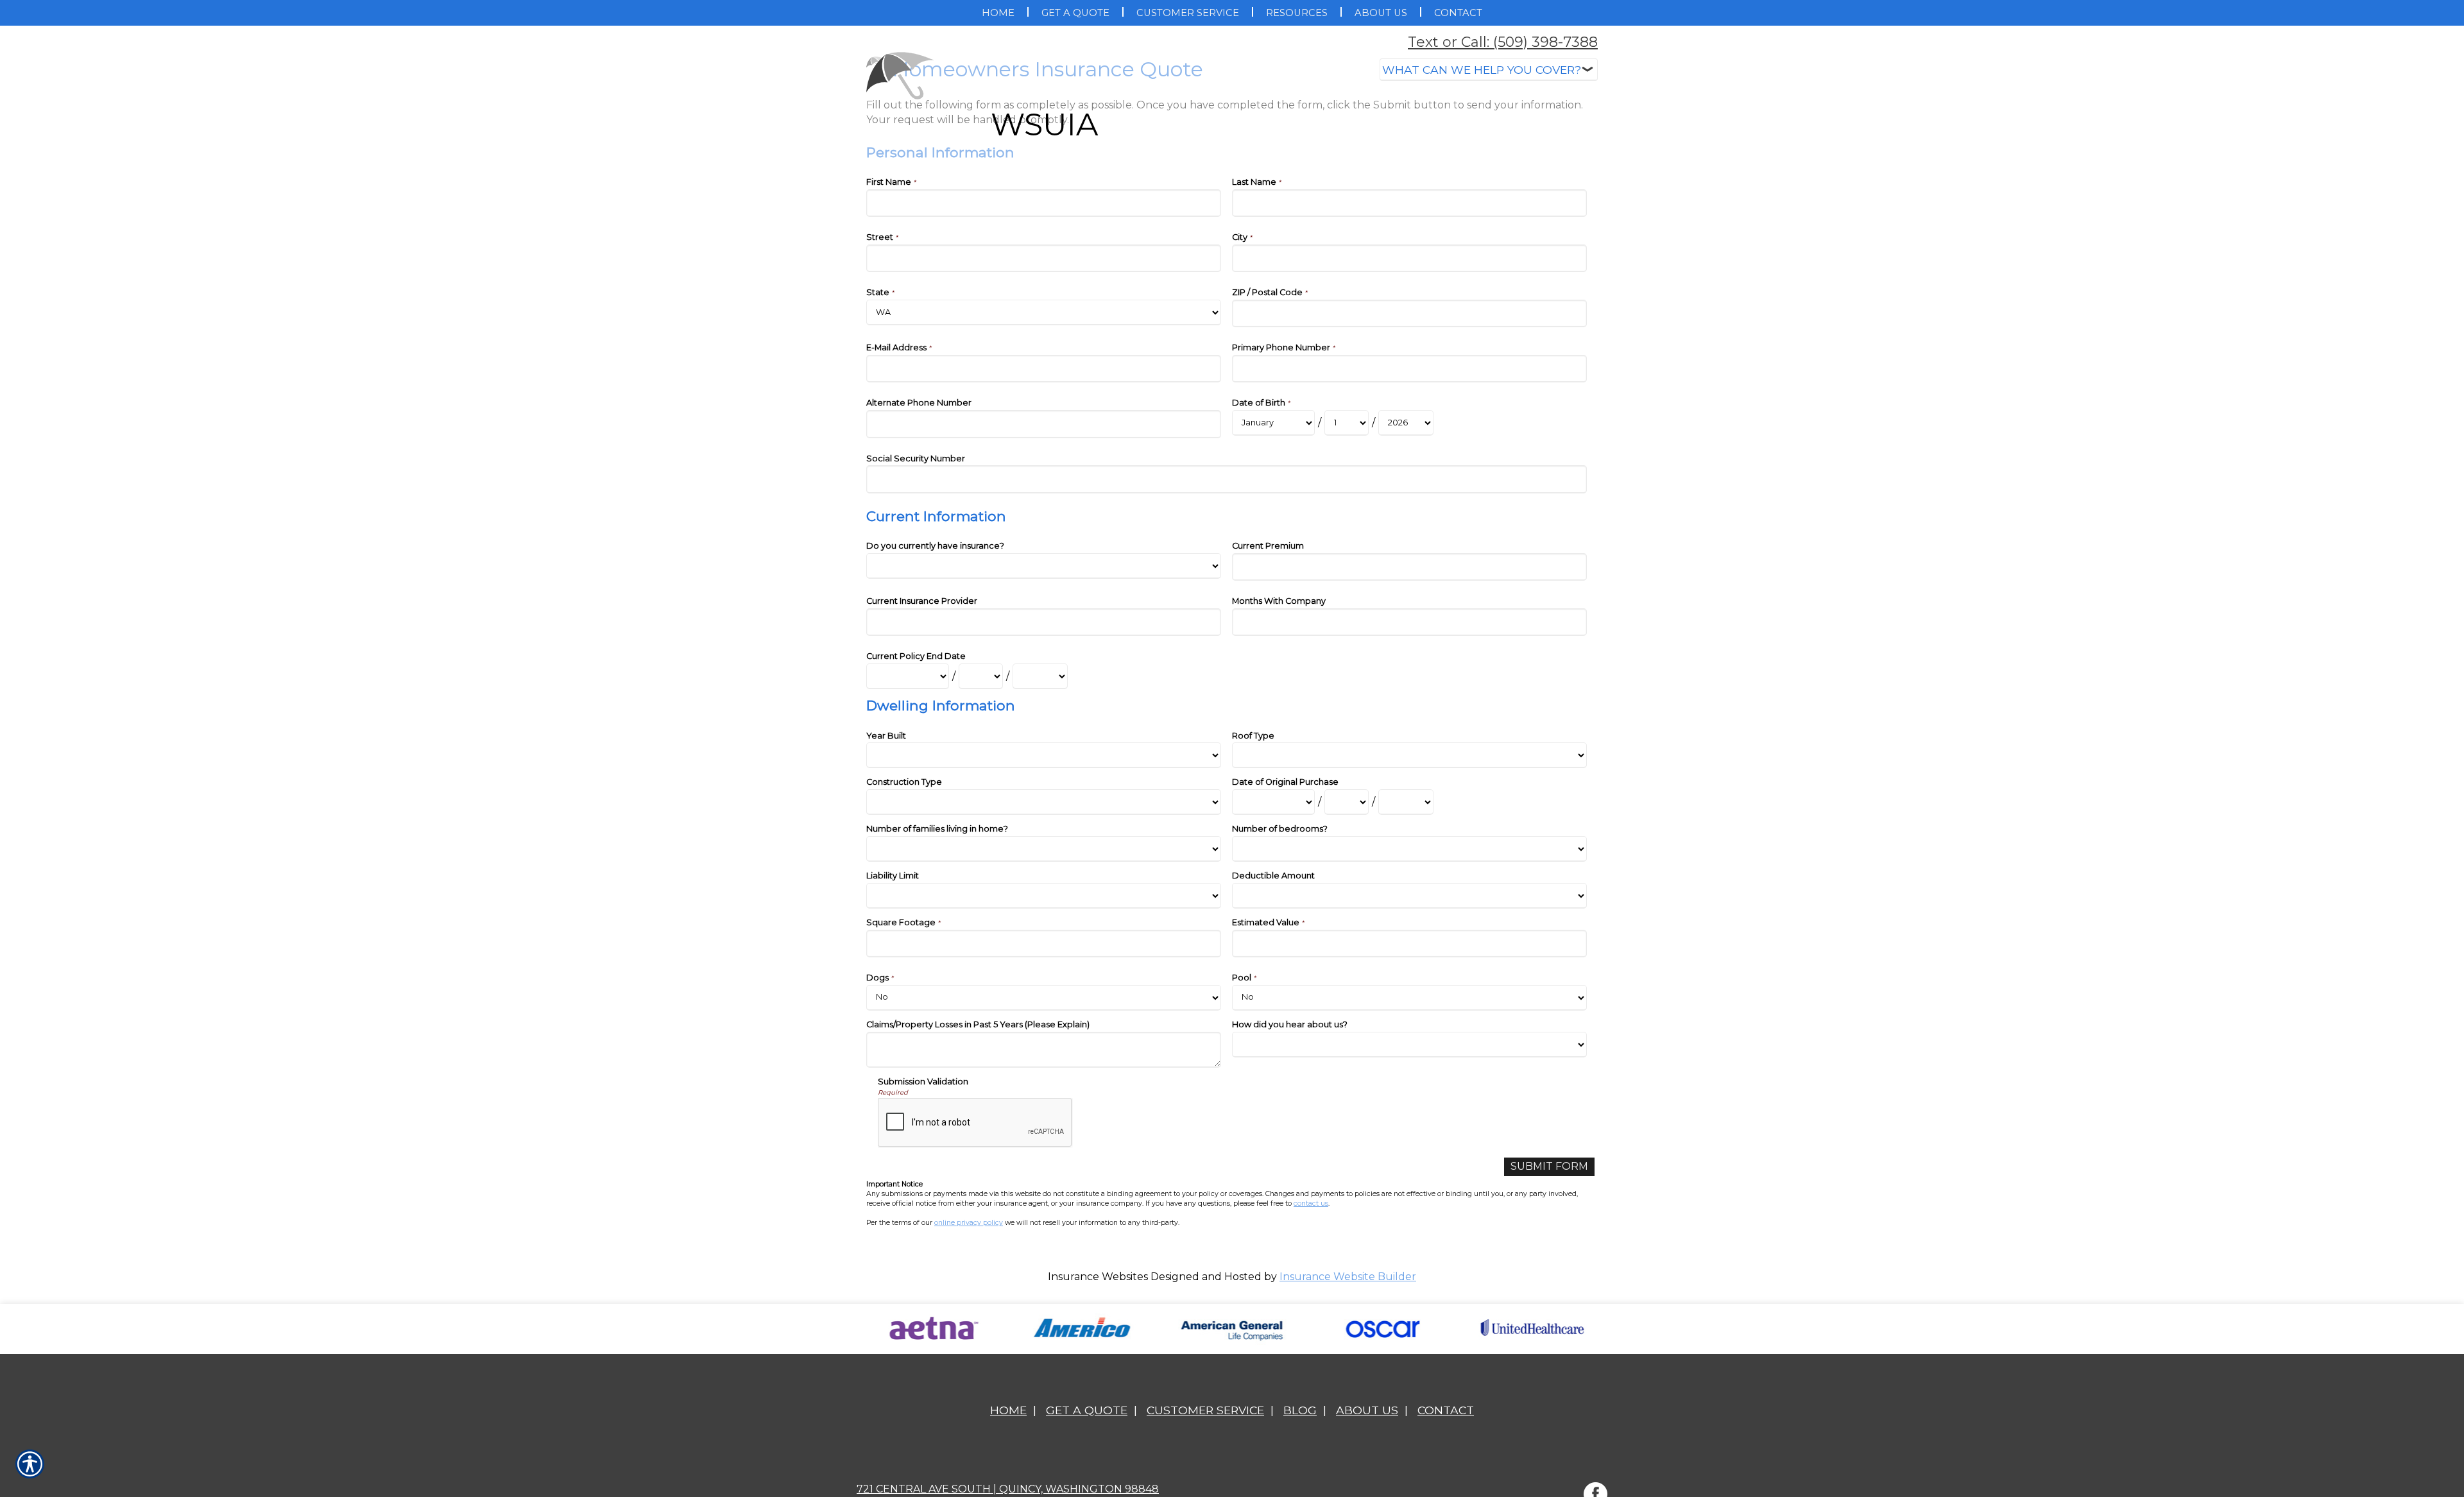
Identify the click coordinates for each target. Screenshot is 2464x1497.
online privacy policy (969, 1223)
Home (1008, 1410)
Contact (1446, 1410)
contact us (1311, 1203)
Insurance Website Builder (1348, 1277)
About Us (1367, 1410)
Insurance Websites (1098, 1277)
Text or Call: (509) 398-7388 (1503, 42)
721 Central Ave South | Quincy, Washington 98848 (1008, 1489)
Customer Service (1205, 1410)
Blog (1300, 1410)
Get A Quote (1087, 1410)
